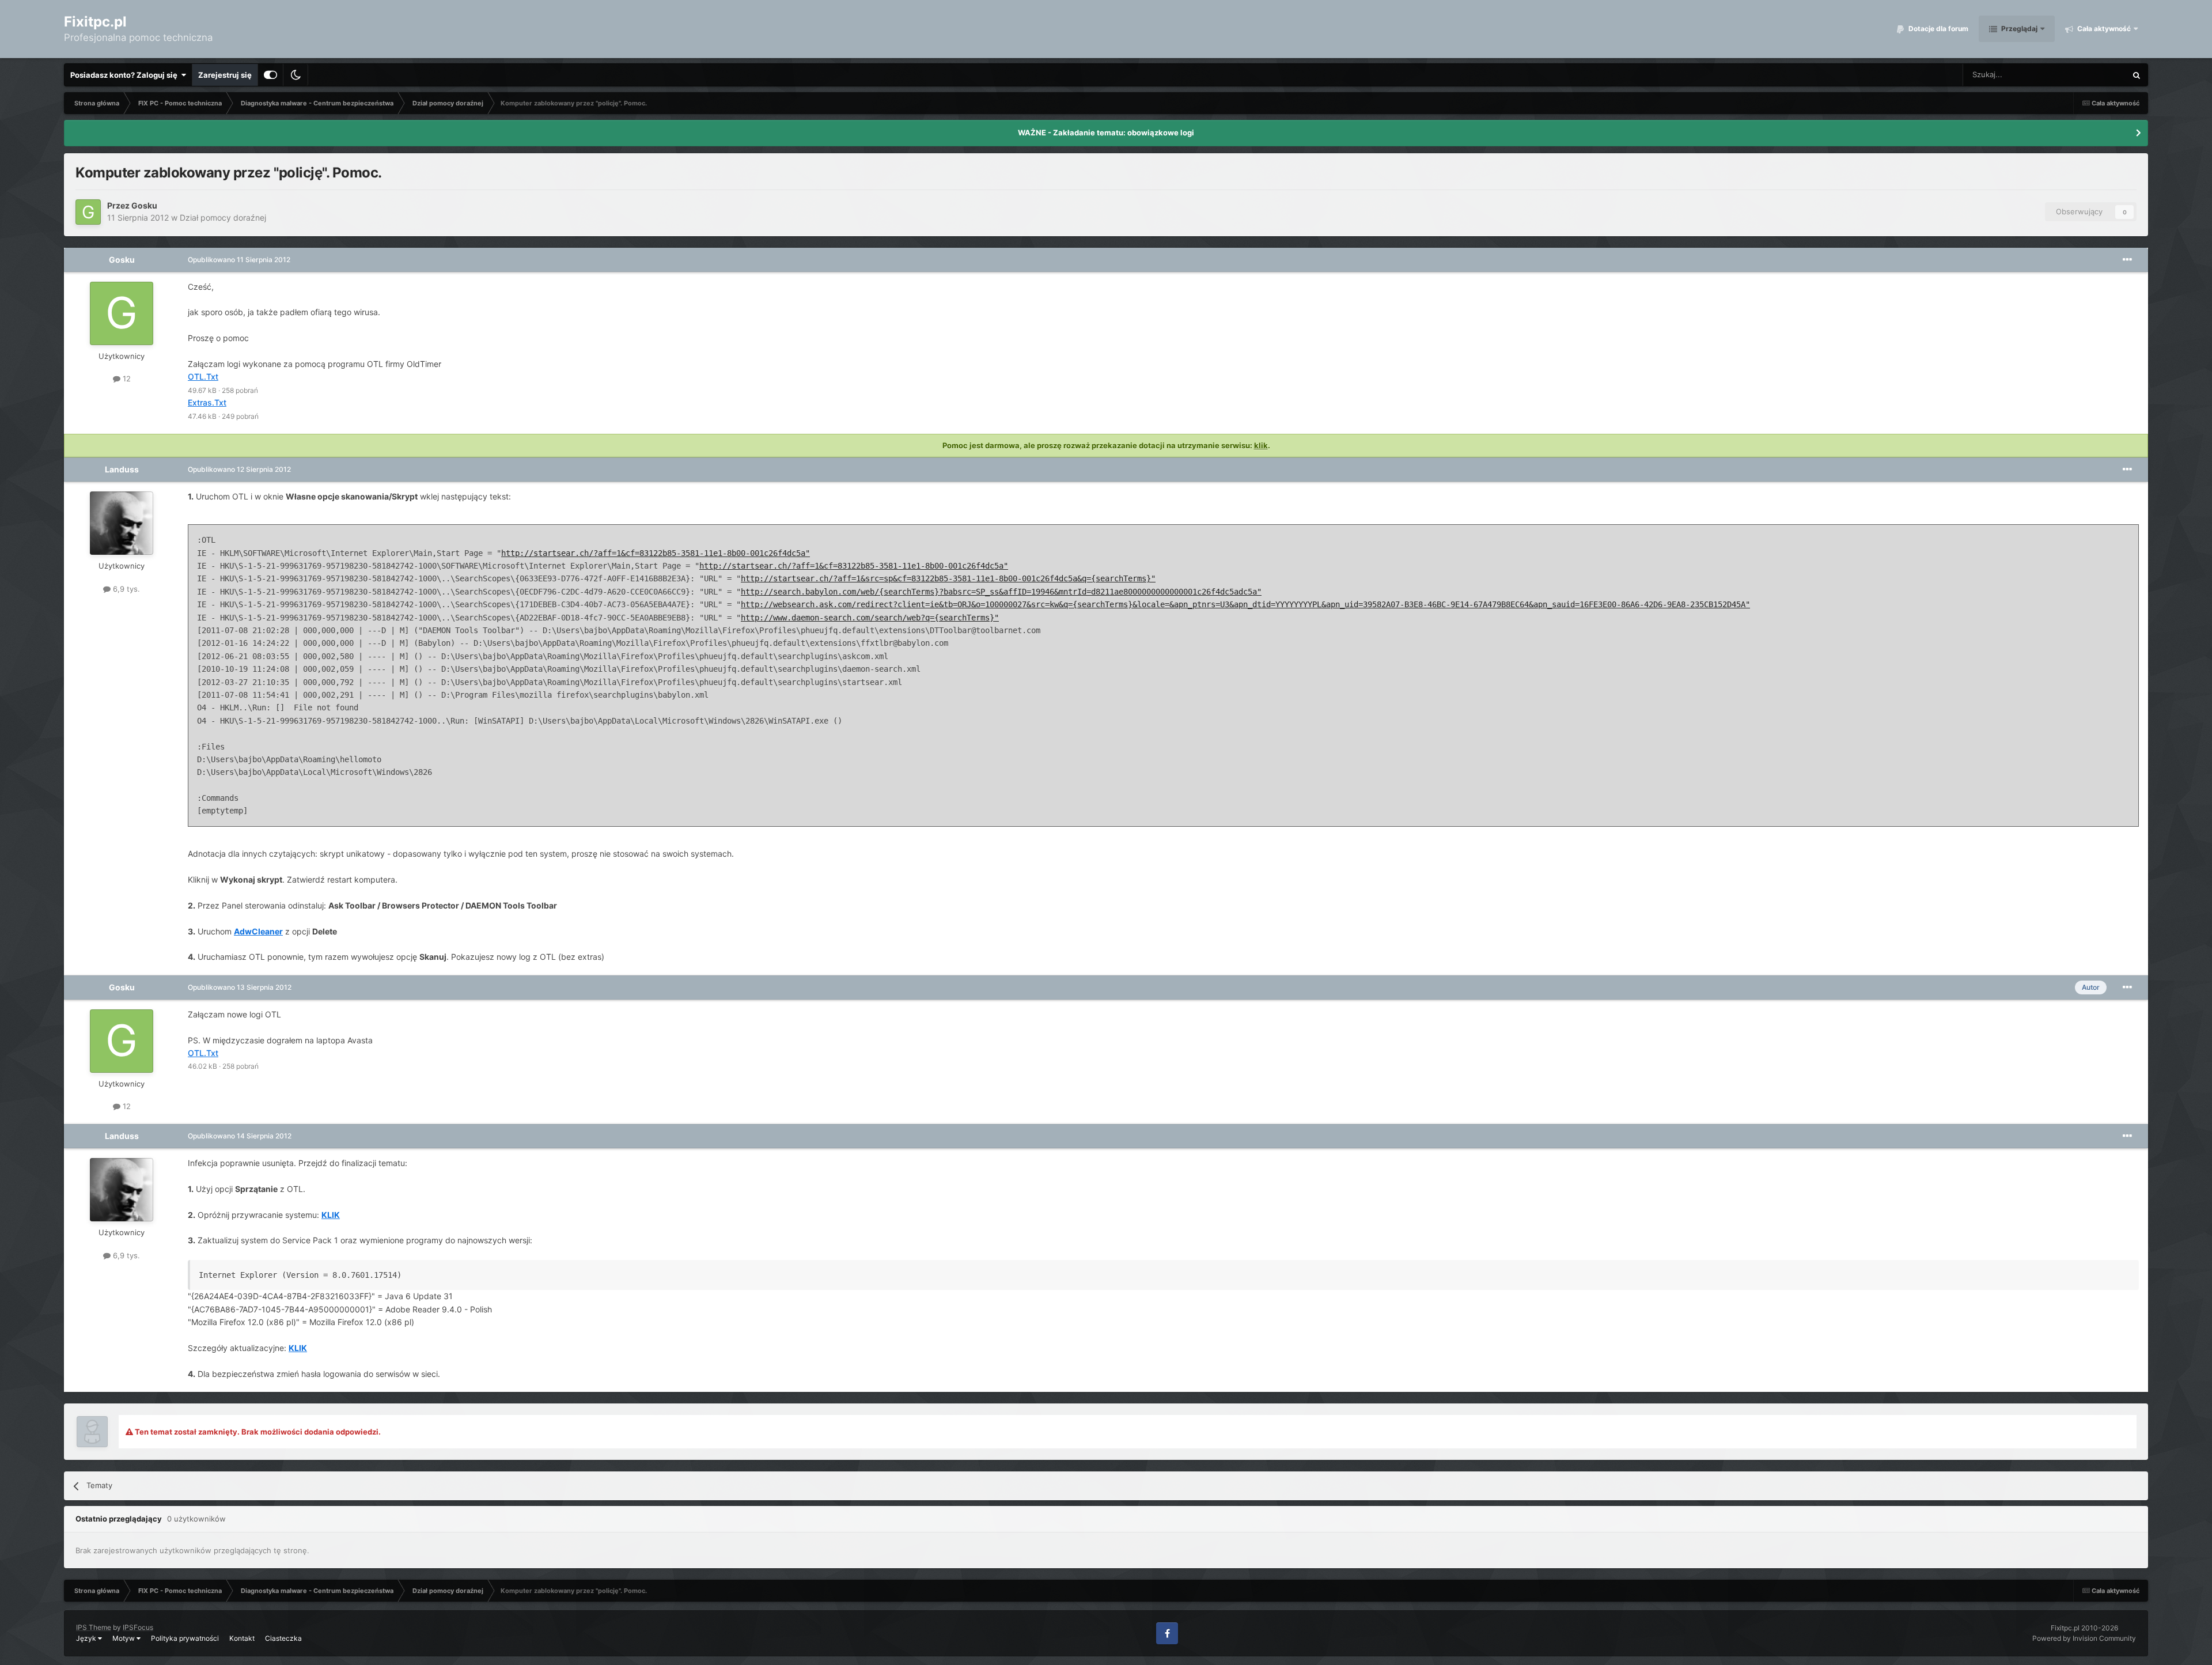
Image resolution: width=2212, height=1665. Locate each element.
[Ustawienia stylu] (270, 75)
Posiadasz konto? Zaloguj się (126, 75)
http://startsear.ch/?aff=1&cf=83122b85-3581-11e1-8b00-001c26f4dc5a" (656, 553)
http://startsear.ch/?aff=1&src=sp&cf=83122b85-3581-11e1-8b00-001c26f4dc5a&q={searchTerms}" (948, 578)
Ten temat (2094, 75)
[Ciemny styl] (296, 75)
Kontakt (242, 1638)
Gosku (144, 205)
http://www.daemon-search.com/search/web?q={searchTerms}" (870, 618)
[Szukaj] (2137, 75)
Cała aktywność (2103, 29)
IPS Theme (94, 1627)
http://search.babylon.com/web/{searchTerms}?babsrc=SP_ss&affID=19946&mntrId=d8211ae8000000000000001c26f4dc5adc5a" (1001, 592)
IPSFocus (138, 1627)
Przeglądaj (2018, 29)
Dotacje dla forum (1938, 29)
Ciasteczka (283, 1638)
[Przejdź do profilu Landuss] (122, 523)
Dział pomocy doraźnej (223, 217)
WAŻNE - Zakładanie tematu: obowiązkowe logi (1106, 133)
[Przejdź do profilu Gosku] (88, 212)
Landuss (122, 469)
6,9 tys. (125, 589)
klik (1261, 445)
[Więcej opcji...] (2127, 260)
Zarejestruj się (225, 75)
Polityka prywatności (185, 1638)
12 (126, 379)
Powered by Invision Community (2084, 1638)
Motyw (124, 1638)
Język (87, 1638)
